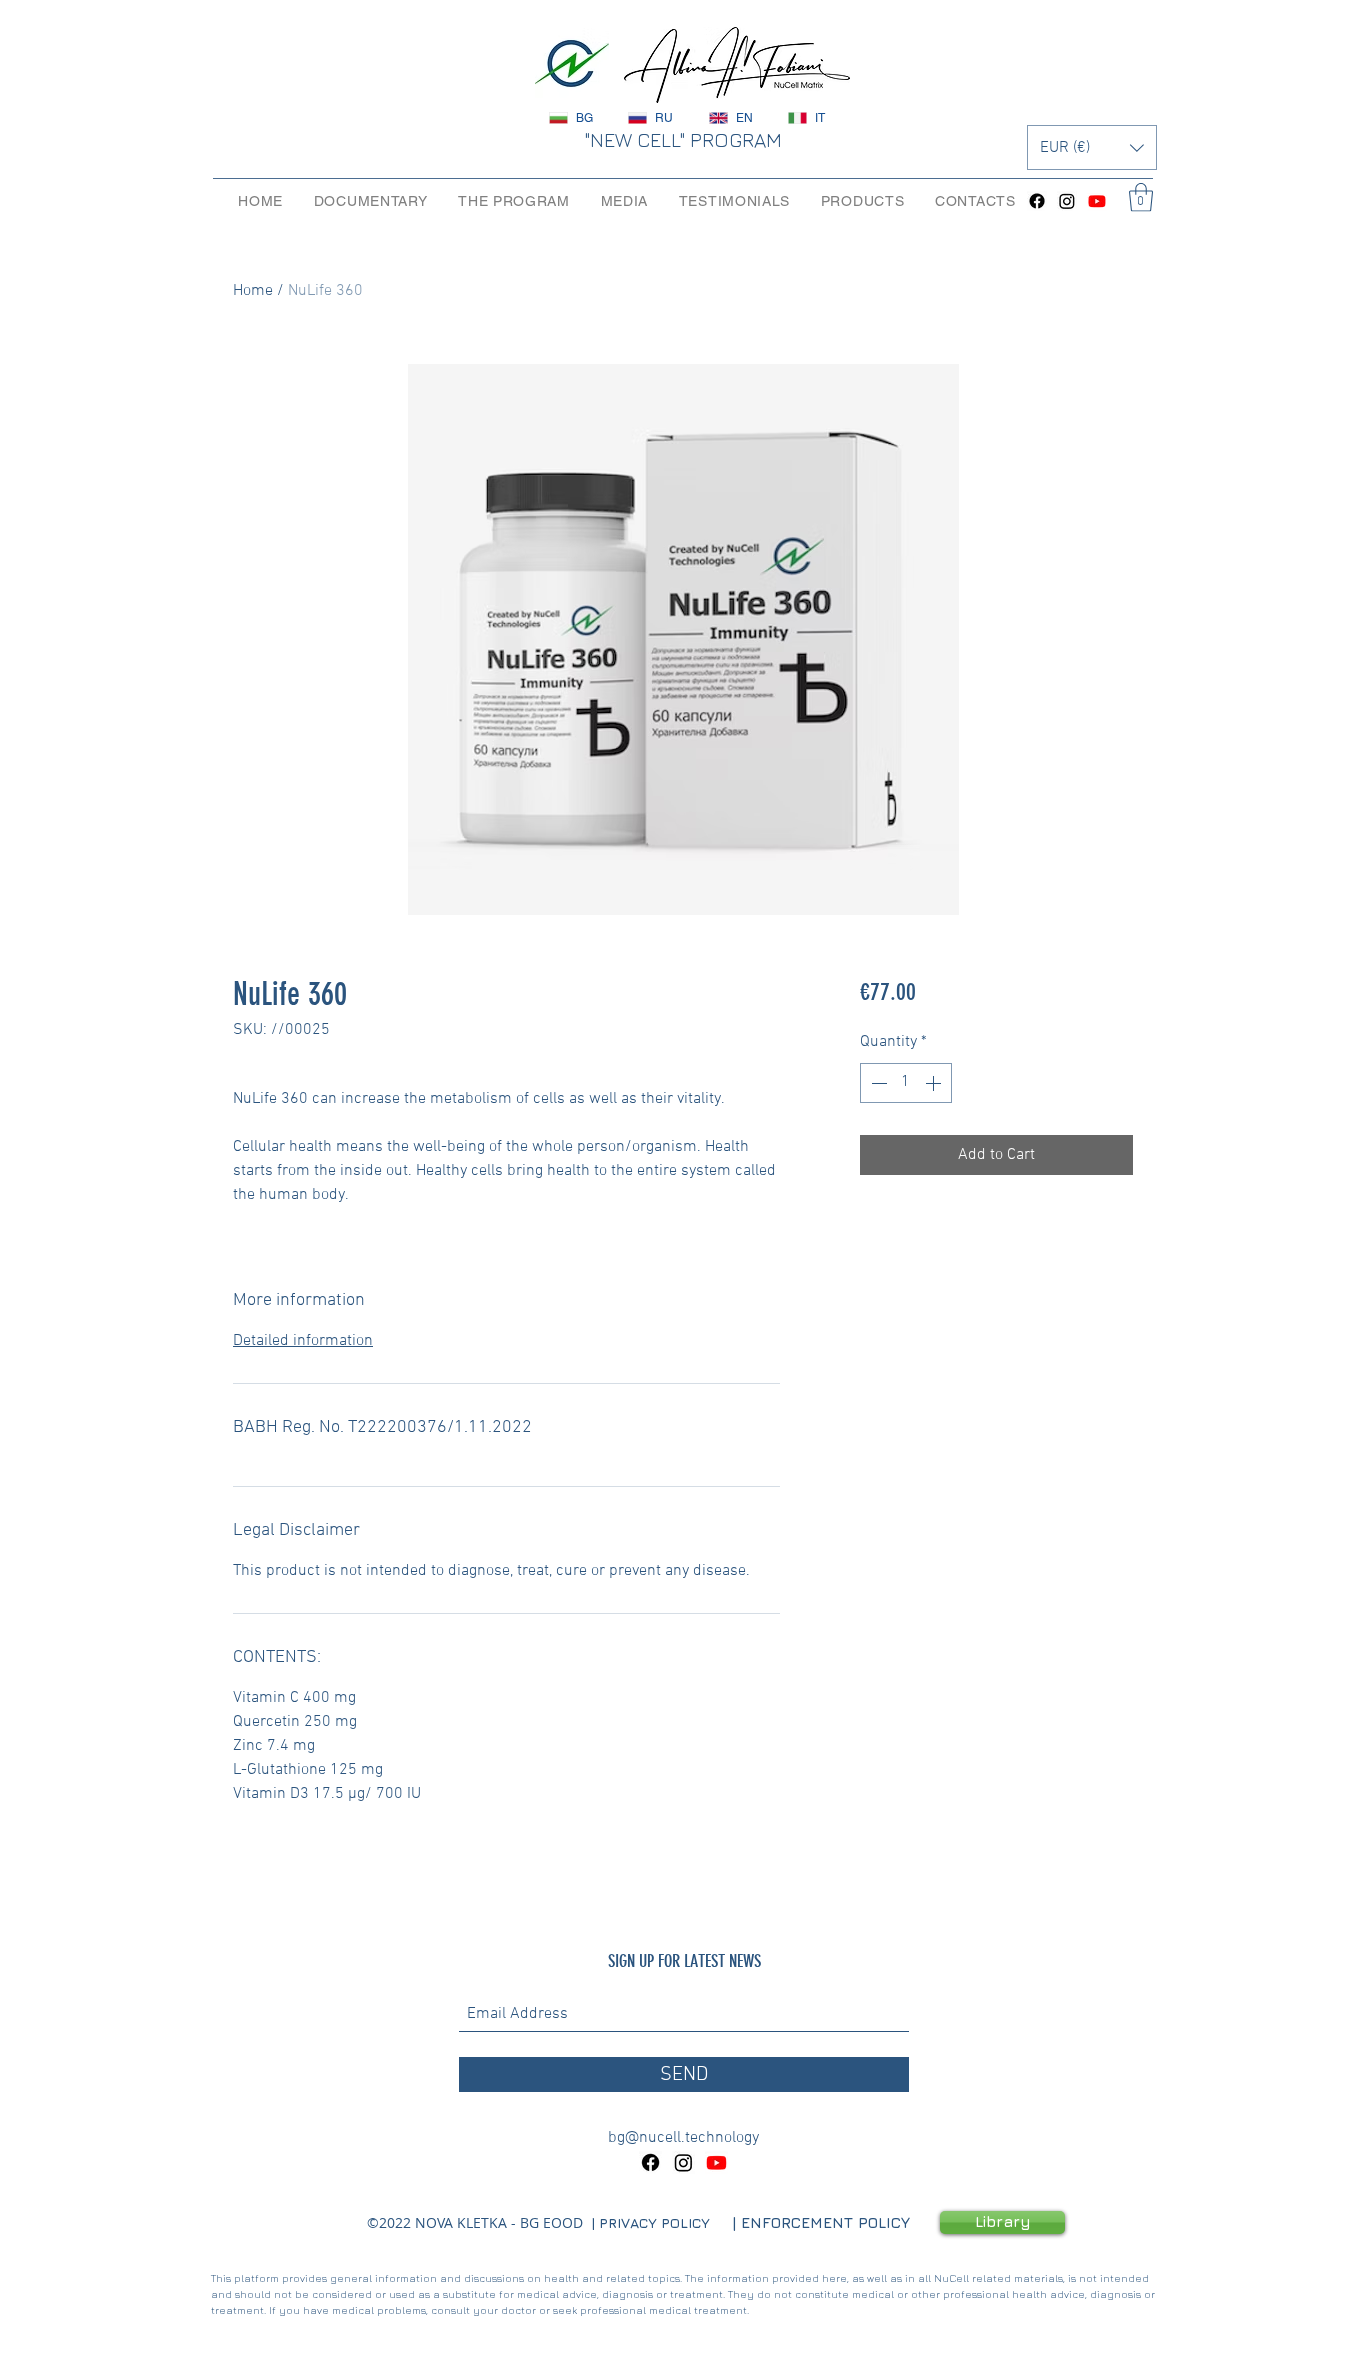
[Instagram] (1067, 201)
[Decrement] (877, 1083)
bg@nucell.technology (683, 2138)
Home (253, 291)
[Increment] (935, 1083)
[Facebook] (1037, 201)
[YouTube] (1097, 201)
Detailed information (303, 1341)
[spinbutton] (906, 1083)
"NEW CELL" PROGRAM (683, 139)
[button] (1092, 147)
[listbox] (1092, 147)
